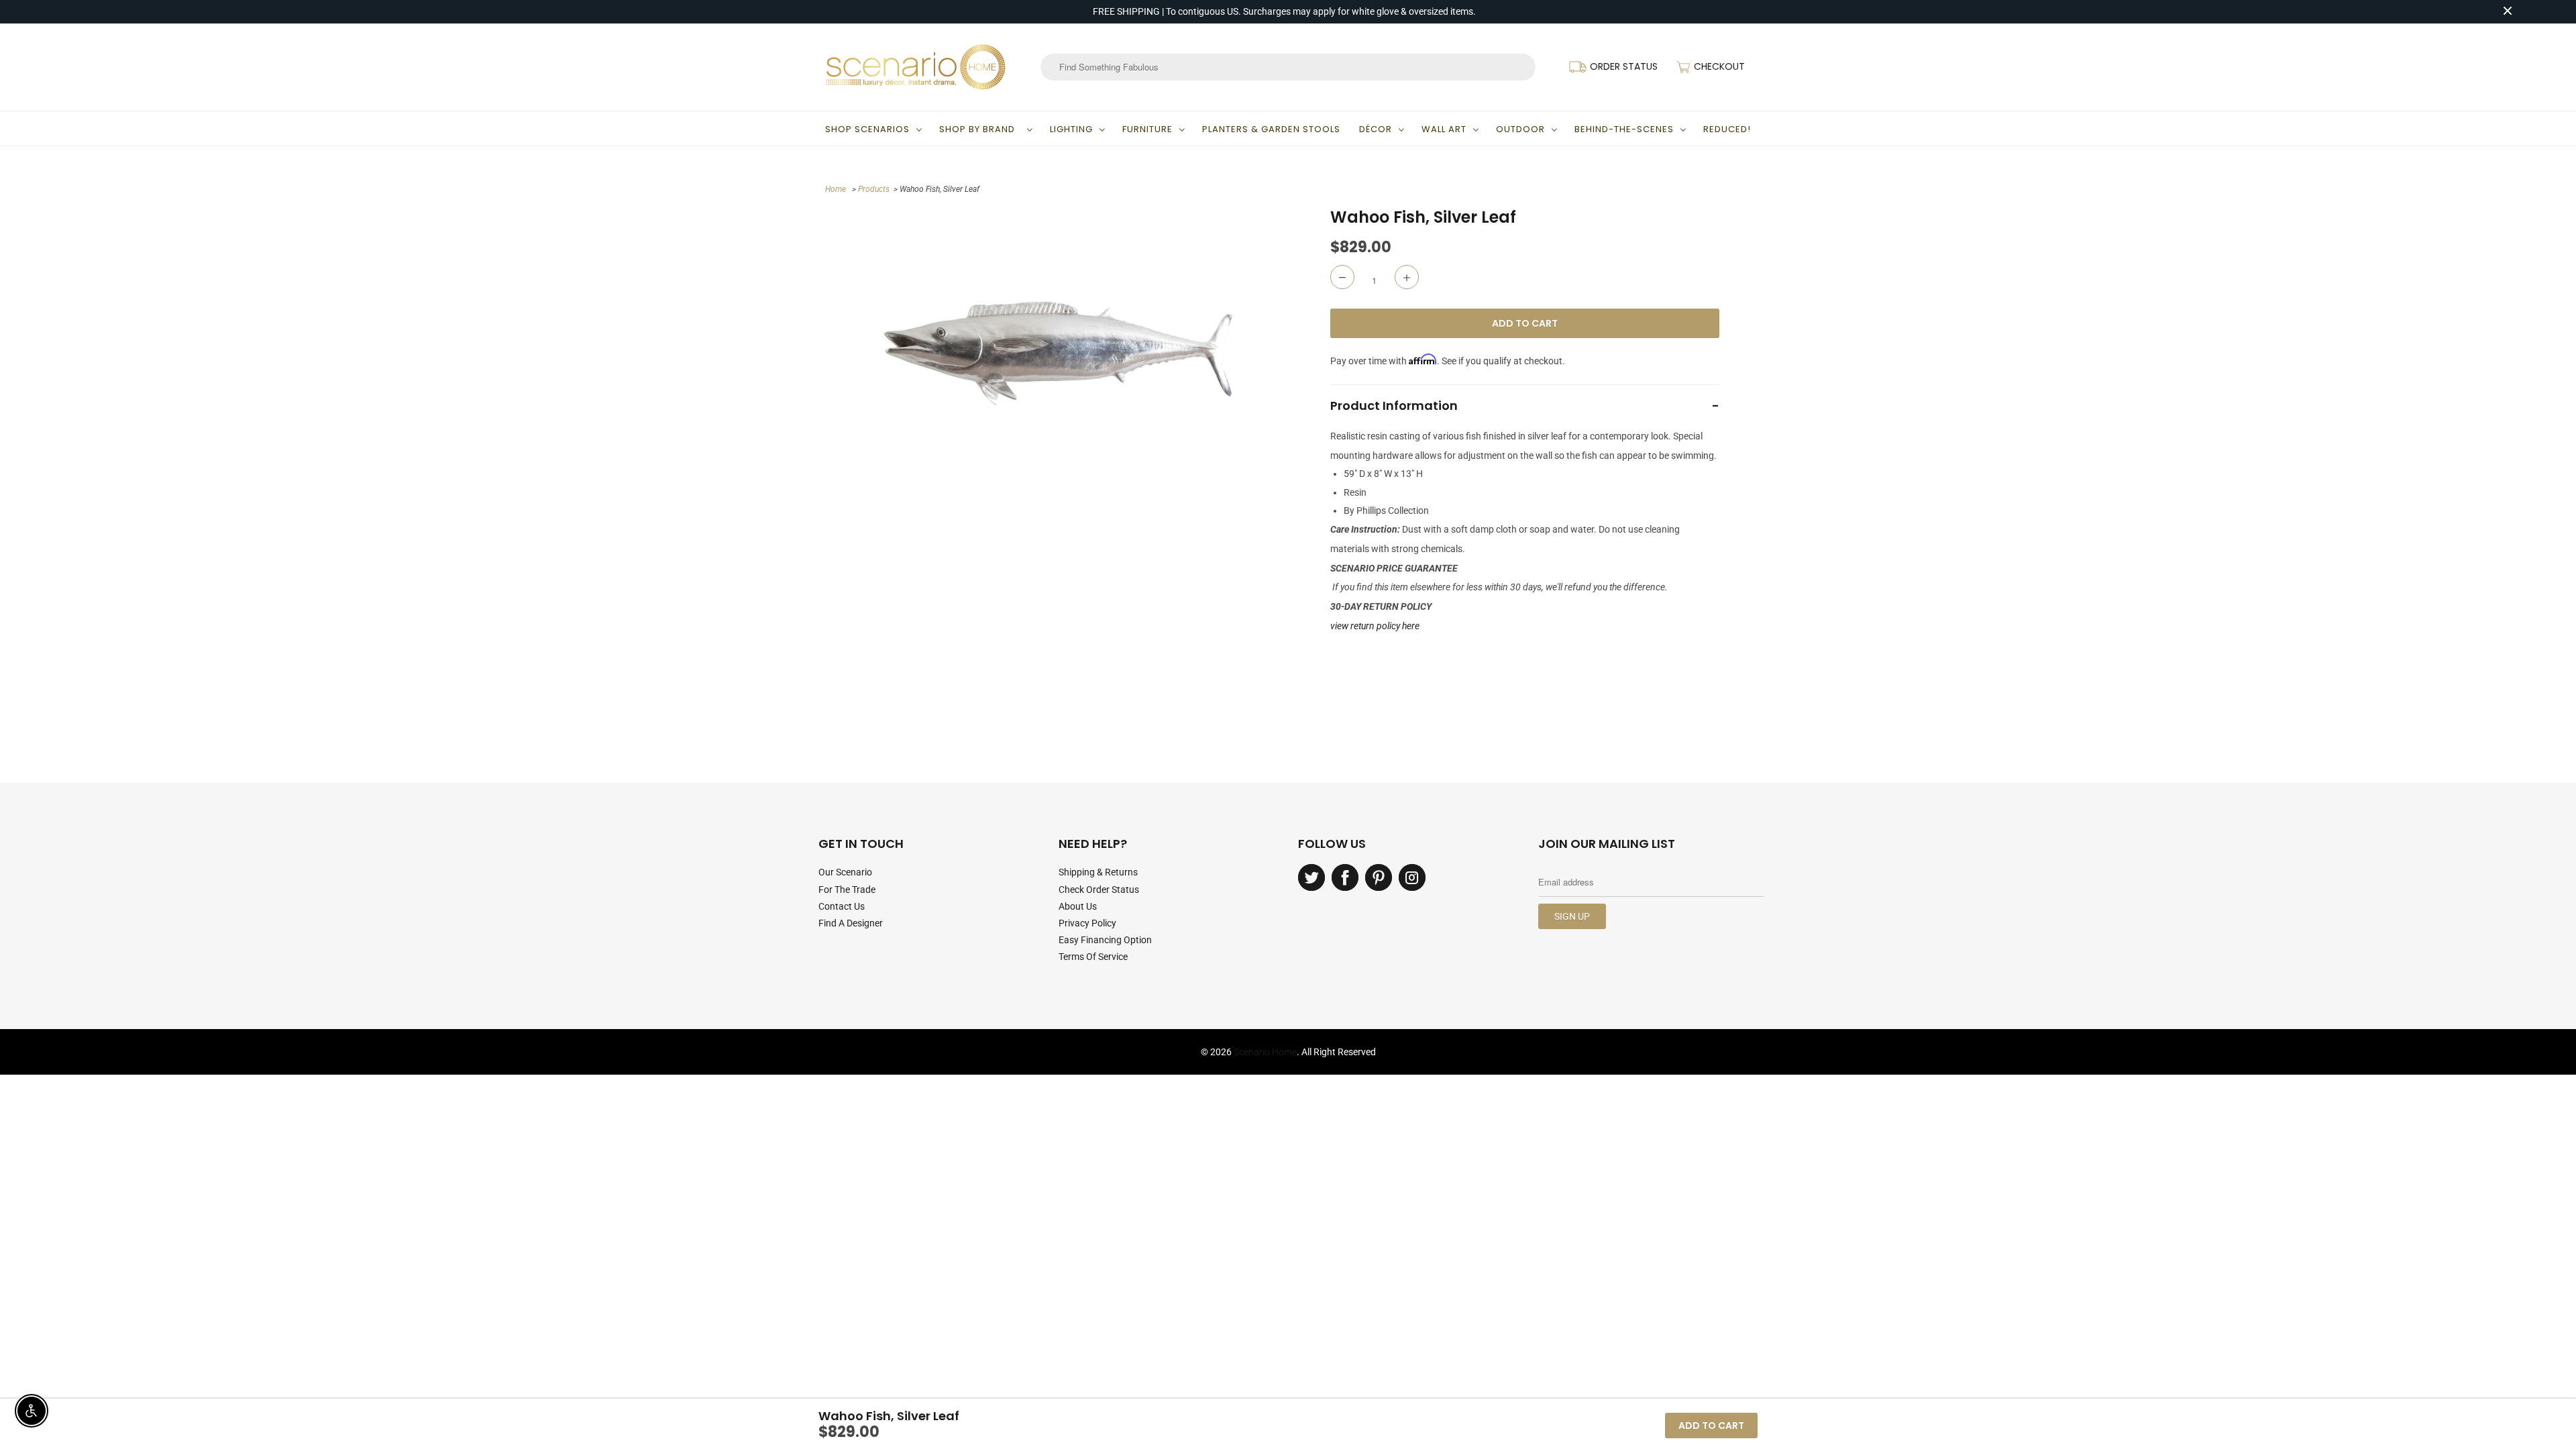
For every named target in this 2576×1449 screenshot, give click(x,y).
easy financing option (1105, 940)
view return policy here (1375, 626)
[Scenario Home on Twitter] (1311, 877)
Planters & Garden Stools (1271, 129)
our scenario (845, 872)
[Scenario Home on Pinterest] (1379, 877)
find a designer (851, 923)
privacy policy (1087, 923)
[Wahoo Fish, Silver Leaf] (1058, 353)
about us (1078, 906)
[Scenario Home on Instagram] (1412, 877)
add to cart (1711, 1426)
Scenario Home (1265, 1052)
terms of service (1093, 957)
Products (874, 189)
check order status (1099, 890)
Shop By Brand (980, 129)
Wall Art (1444, 129)
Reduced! (1727, 129)
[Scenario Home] (916, 67)
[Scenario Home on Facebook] (1345, 877)
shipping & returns (1098, 872)
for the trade (847, 890)
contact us (842, 906)
